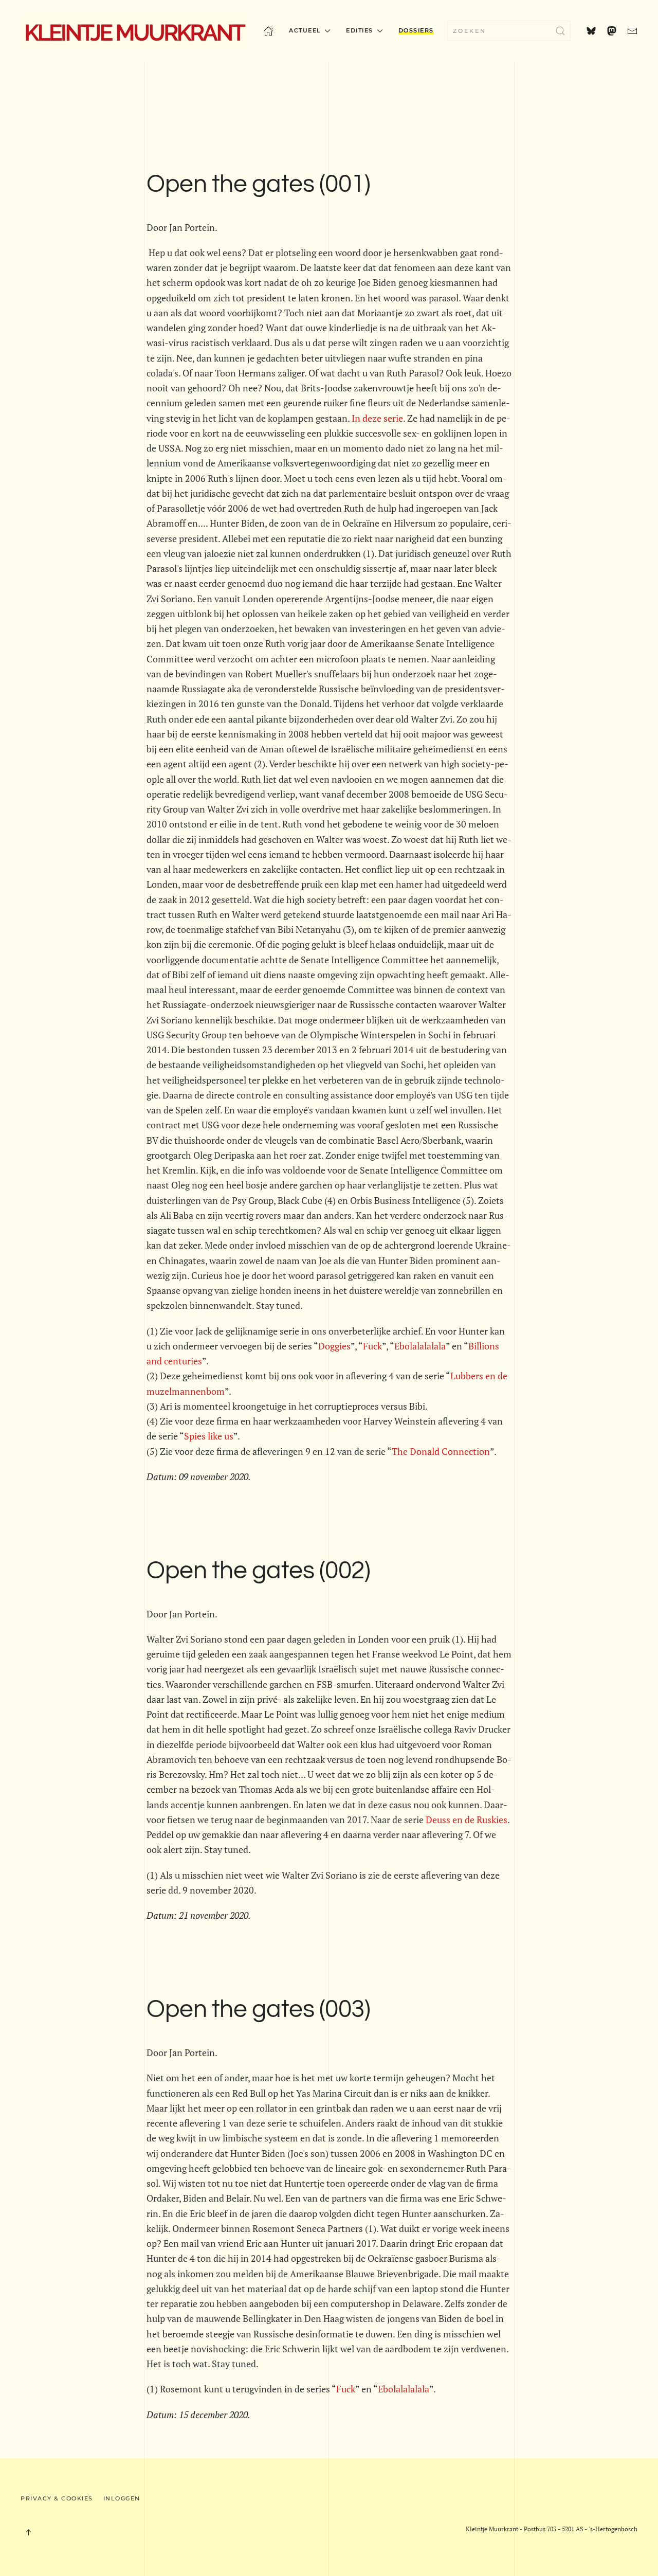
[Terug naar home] (134, 31)
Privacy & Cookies (57, 2498)
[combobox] (509, 31)
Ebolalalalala (420, 1346)
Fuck (372, 1346)
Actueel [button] (305, 30)
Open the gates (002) (258, 1571)
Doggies (334, 1346)
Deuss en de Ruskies (467, 1820)
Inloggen (122, 2498)
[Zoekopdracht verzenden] (560, 31)
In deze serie (377, 418)
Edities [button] (360, 30)
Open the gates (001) (258, 184)
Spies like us (209, 1436)
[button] (28, 2532)
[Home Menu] (268, 31)
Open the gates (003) (258, 2010)
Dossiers (416, 30)
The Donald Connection (441, 1451)
